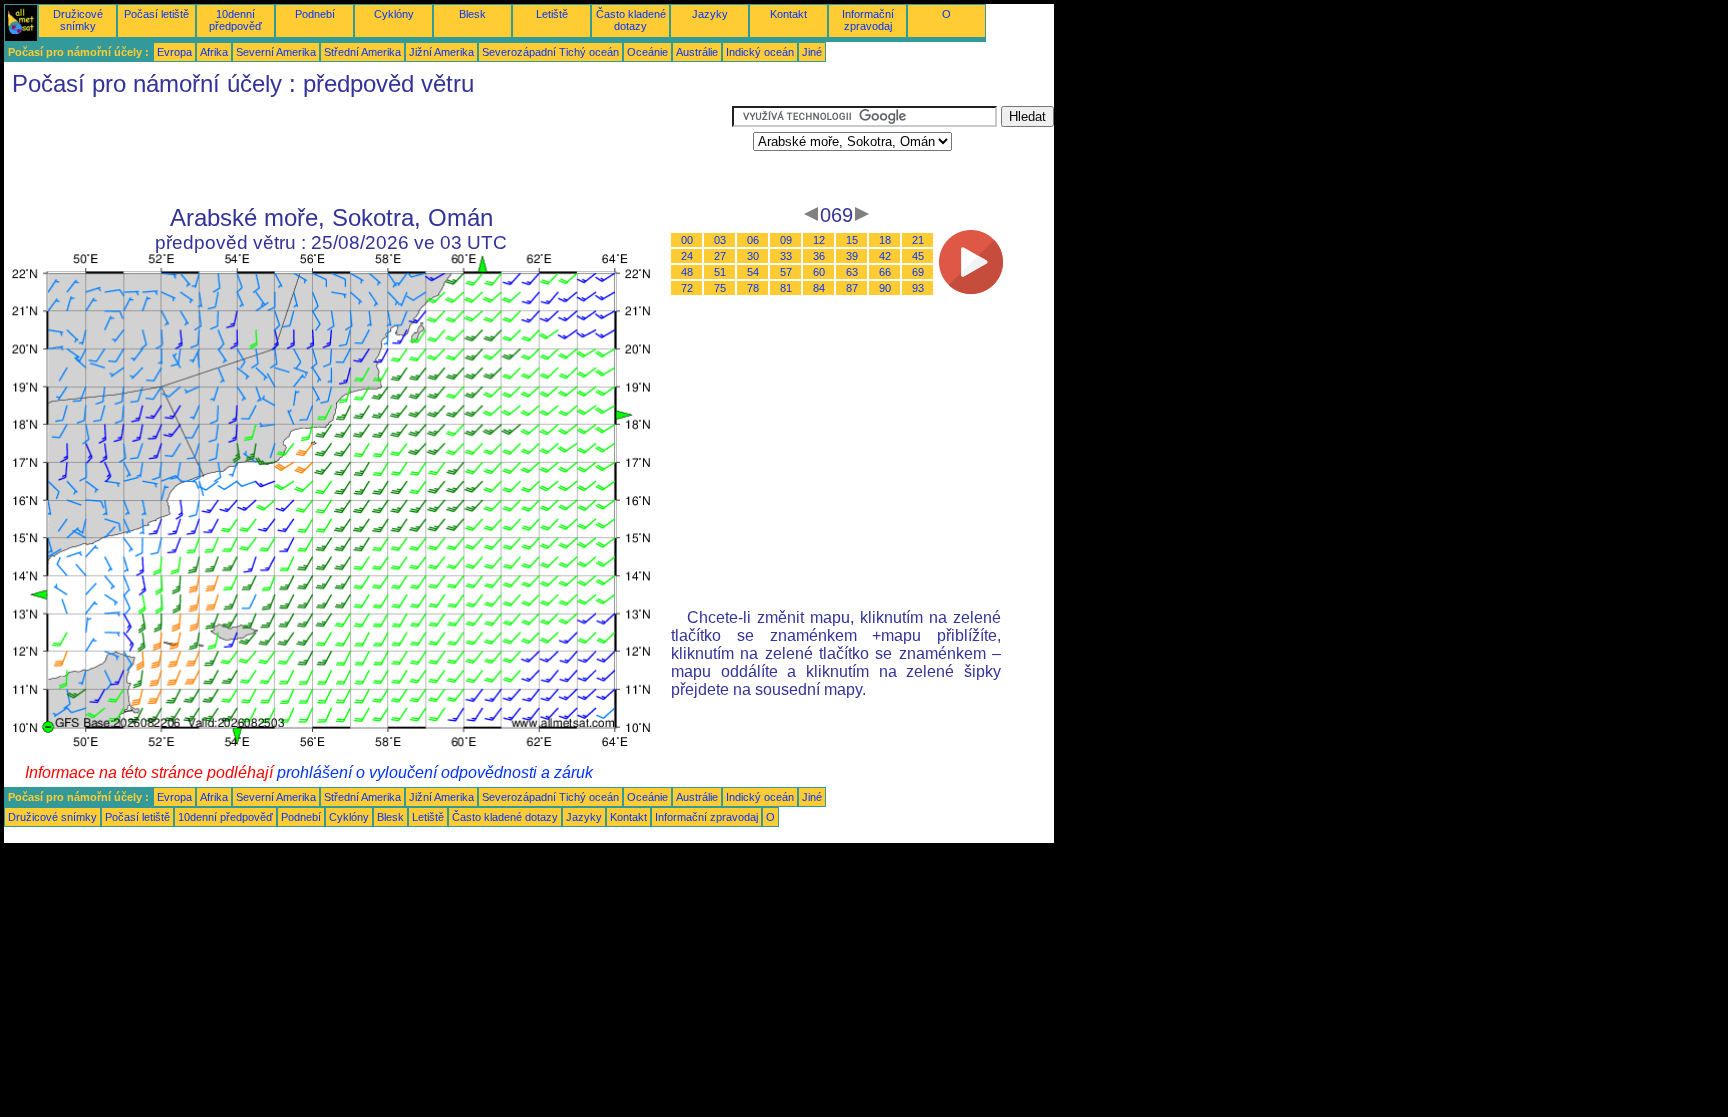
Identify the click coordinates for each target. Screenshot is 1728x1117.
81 (786, 288)
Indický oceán (760, 52)
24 (687, 256)
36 (819, 256)
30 (753, 256)
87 (852, 288)
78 (753, 288)
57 (786, 272)
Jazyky (710, 14)
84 (819, 288)
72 (687, 288)
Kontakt (788, 14)
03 (720, 240)
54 (753, 272)
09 (786, 240)
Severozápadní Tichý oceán (550, 52)
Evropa (174, 52)
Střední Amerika (362, 52)
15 (852, 240)
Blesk (472, 14)
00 (687, 240)
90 (885, 288)
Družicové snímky (78, 20)
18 (885, 240)
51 (720, 272)
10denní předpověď (235, 20)
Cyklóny (394, 14)
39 (852, 256)
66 (885, 272)
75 (720, 288)
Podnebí (315, 14)
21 (918, 240)
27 (720, 256)
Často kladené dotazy (631, 20)
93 (918, 288)
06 (753, 240)
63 (852, 272)
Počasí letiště (156, 14)
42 (885, 256)
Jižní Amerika (441, 52)
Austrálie (697, 52)
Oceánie (647, 52)
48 (687, 272)
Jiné (812, 52)
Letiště (552, 14)
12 (819, 240)
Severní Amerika (276, 52)
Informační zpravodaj (868, 20)
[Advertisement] (368, 151)
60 (819, 272)
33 (786, 256)
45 (918, 256)
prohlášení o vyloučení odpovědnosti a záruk (435, 772)
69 (918, 272)
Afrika (214, 52)
